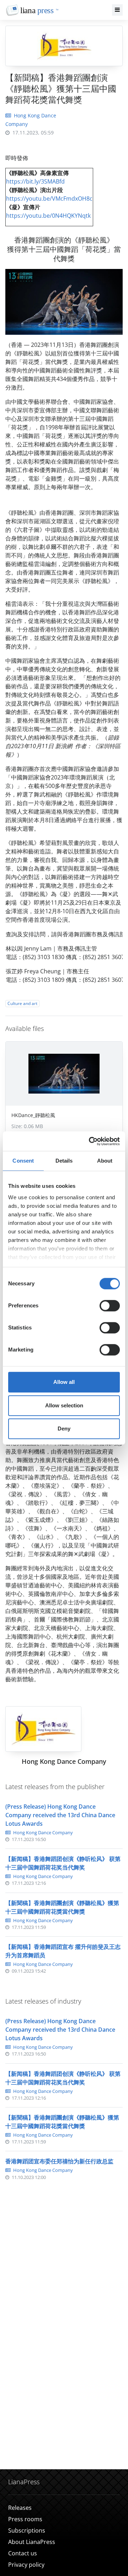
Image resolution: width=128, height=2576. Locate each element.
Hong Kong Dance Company (42, 1832)
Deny (64, 1429)
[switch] (110, 1306)
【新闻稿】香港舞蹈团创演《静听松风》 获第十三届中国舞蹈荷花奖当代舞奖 (63, 1863)
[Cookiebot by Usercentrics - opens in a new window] (90, 1141)
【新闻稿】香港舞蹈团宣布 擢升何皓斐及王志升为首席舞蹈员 (63, 1951)
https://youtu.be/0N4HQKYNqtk (48, 216)
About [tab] (105, 1161)
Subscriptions (27, 2530)
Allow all (64, 1382)
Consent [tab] (23, 1161)
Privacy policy (26, 2565)
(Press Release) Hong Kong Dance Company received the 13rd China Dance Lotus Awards (60, 1815)
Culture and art (22, 1003)
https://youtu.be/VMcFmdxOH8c (49, 199)
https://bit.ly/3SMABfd (35, 181)
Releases (20, 2508)
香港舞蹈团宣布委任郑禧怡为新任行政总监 (59, 2161)
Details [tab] (64, 1161)
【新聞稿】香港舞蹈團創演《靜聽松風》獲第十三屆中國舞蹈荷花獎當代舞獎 (62, 1907)
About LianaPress (32, 2542)
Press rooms (25, 2519)
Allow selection (64, 1405)
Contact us (23, 2553)
